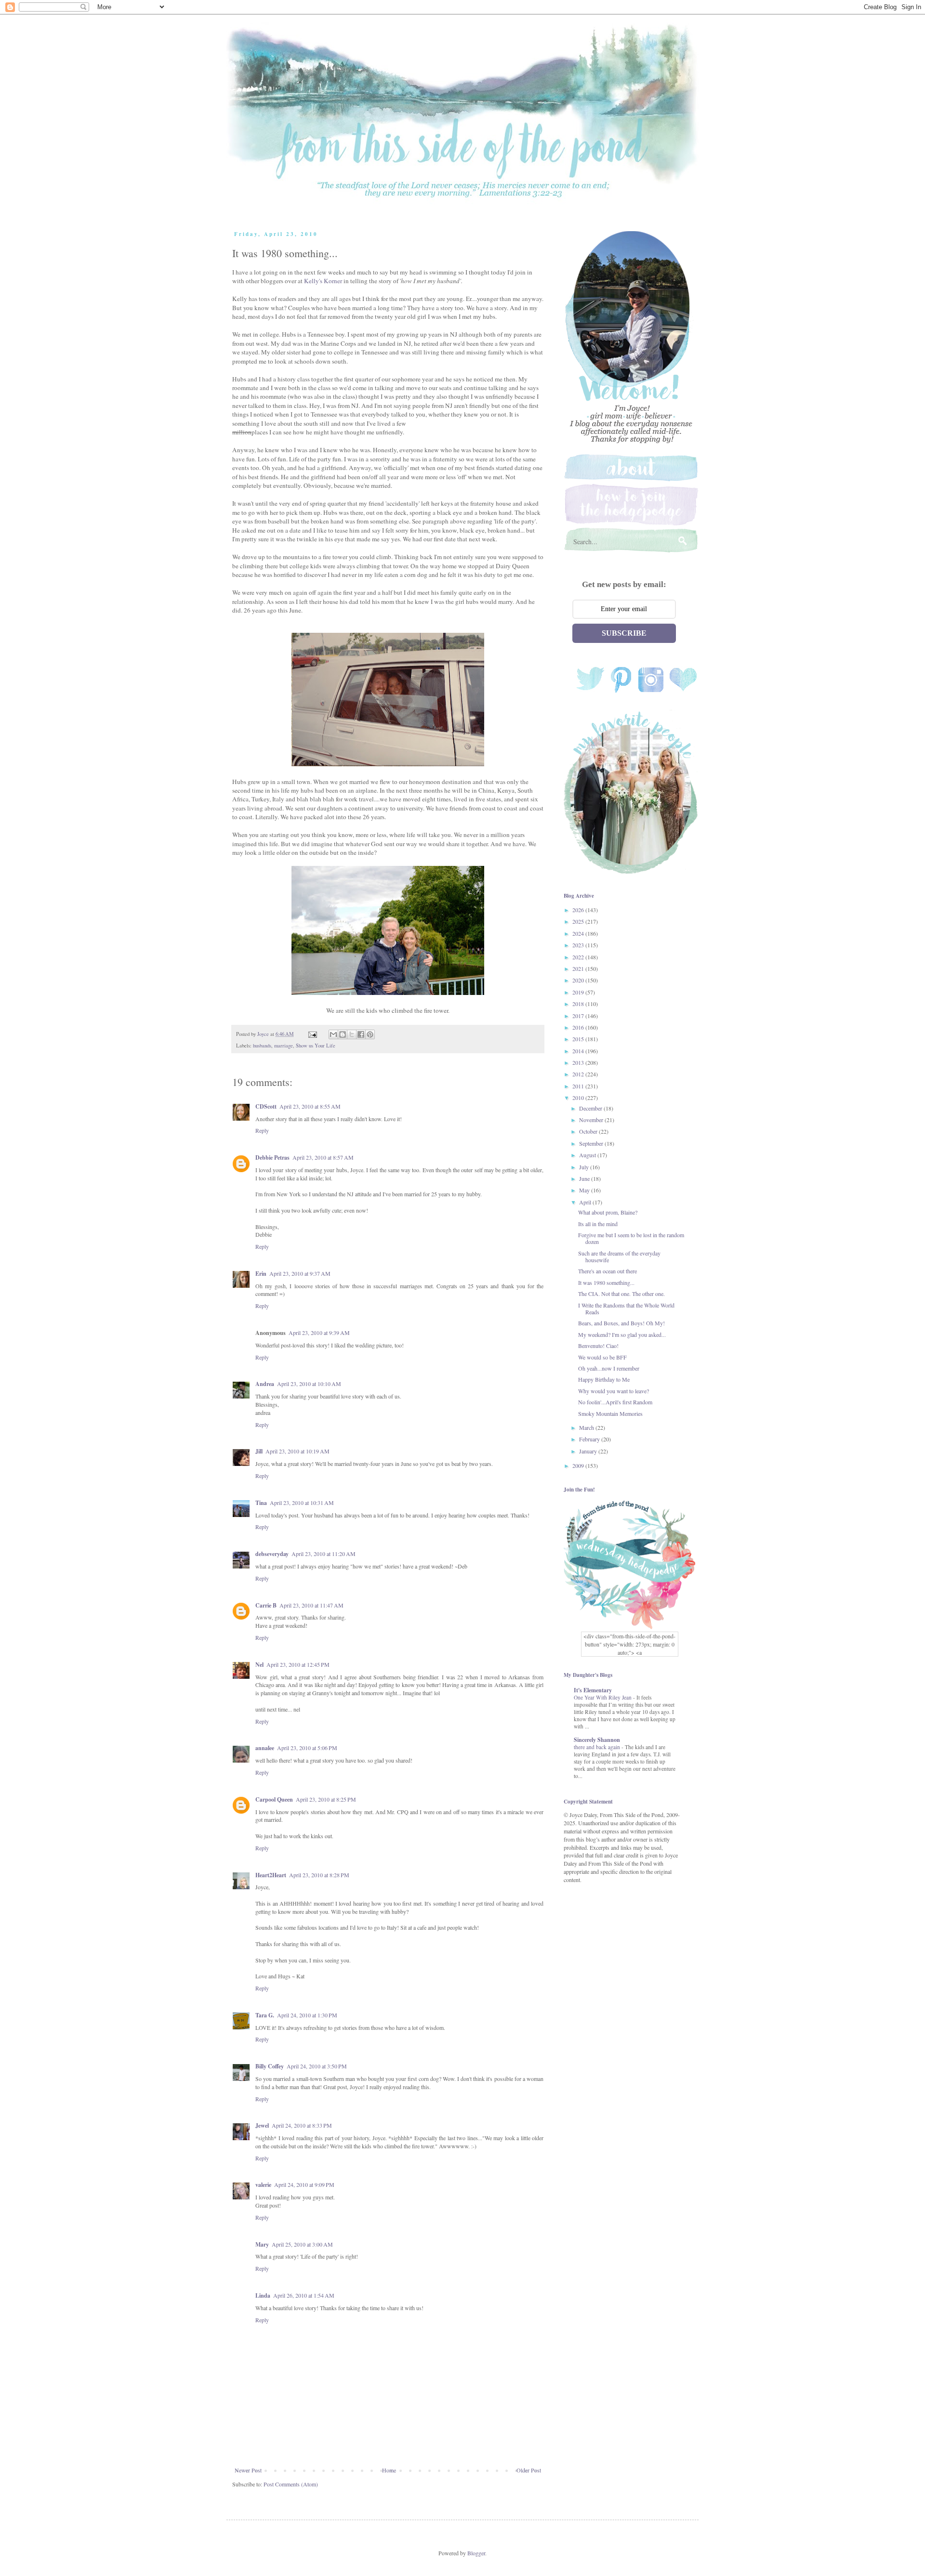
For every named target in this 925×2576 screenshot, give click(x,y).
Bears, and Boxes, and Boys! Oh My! (621, 1323)
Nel (259, 1665)
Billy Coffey (270, 2066)
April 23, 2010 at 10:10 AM (309, 1384)
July (585, 1167)
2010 (579, 1098)
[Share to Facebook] (361, 1034)
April (586, 1202)
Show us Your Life (316, 1046)
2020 (579, 980)
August (588, 1155)
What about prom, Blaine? (608, 1212)
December (591, 1108)
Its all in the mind (598, 1224)
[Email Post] (312, 1034)
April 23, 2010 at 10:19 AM (297, 1451)
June (585, 1178)
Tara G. (265, 2015)
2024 (579, 933)
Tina (261, 1503)
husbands (262, 1046)
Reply (262, 1130)
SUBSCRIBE (624, 633)
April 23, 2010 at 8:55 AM (310, 1106)
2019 (579, 992)
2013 (579, 1062)
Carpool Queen (274, 1799)
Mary (262, 2244)
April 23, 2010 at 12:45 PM (298, 1664)
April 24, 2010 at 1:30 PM (307, 2015)
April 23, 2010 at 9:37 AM (300, 1273)
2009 (579, 1465)
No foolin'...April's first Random (615, 1402)
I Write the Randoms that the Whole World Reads (626, 1308)
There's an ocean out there (608, 1271)
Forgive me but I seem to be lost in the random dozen (631, 1238)
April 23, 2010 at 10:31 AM (302, 1503)
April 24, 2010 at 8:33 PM (302, 2125)
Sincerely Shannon (597, 1740)
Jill (259, 1451)
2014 (579, 1051)
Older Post (529, 2470)
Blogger (476, 2553)
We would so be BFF (602, 1357)
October (589, 1131)
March (587, 1427)
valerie (263, 2185)
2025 (579, 921)
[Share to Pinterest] (370, 1034)
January (589, 1451)
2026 (579, 910)
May (585, 1190)
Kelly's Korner (323, 281)
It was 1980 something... (606, 1282)
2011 (579, 1086)
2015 (579, 1039)
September (592, 1143)
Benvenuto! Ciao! (598, 1346)
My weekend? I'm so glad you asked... (622, 1334)
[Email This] (333, 1034)
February (590, 1439)
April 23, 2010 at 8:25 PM (326, 1799)
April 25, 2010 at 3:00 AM (302, 2244)
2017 (579, 1016)
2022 (579, 957)
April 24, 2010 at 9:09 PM (304, 2184)
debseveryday (272, 1554)
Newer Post (248, 2470)
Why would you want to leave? (614, 1391)
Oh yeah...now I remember (609, 1368)
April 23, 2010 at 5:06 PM (307, 1748)
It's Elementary (593, 1690)
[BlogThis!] (343, 1034)
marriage (284, 1046)
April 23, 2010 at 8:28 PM (319, 1875)
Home (389, 2470)
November (592, 1120)
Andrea (265, 1384)
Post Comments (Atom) (291, 2484)
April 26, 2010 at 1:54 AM (304, 2295)
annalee (265, 1748)
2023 (579, 945)
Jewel (262, 2125)
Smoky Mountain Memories (610, 1413)
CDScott (266, 1106)
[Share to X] (352, 1034)
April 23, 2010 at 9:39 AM (319, 1333)
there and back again (598, 1747)
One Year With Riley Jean (603, 1697)
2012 (579, 1074)
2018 (579, 1004)
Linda (263, 2295)
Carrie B (266, 1605)
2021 (579, 968)
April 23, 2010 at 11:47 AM (311, 1605)
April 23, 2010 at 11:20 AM (324, 1554)
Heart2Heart (271, 1875)
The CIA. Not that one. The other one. (621, 1294)
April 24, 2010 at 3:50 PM (317, 2066)
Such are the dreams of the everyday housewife (619, 1256)
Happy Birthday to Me (604, 1379)
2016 (579, 1027)
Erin (261, 1274)
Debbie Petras (272, 1157)
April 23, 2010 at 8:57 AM (323, 1157)
